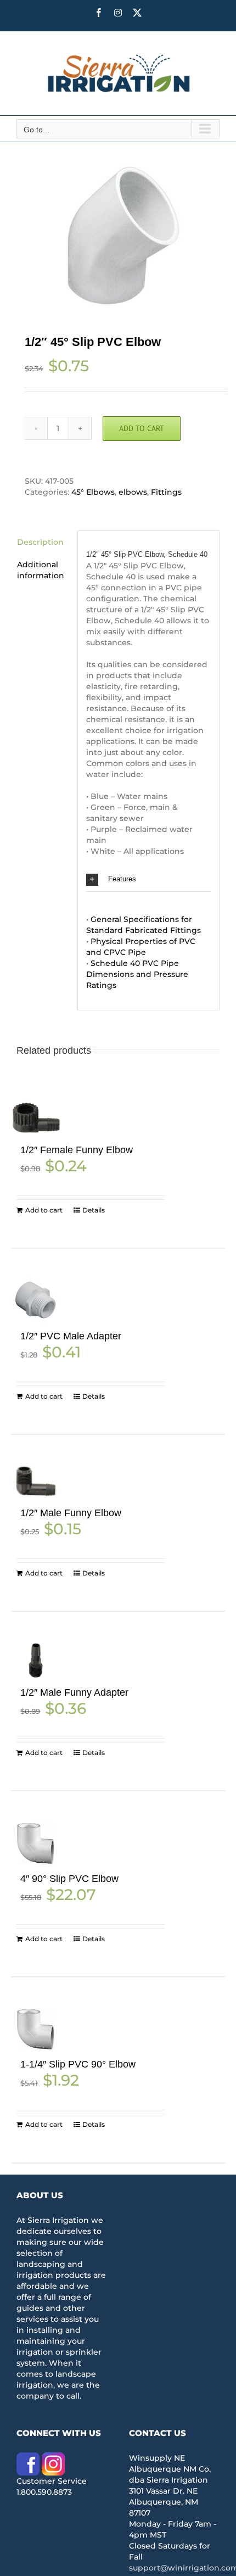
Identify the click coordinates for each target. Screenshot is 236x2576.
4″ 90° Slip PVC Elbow (69, 1879)
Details (94, 1210)
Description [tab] (40, 542)
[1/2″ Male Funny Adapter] (36, 1660)
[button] (148, 879)
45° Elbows (93, 492)
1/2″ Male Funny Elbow (71, 1513)
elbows (133, 492)
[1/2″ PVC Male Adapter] (36, 1301)
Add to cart (142, 428)
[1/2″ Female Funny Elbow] (36, 1118)
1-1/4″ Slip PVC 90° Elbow (78, 2064)
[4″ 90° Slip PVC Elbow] (36, 1843)
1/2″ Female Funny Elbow (77, 1150)
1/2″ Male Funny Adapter (74, 1692)
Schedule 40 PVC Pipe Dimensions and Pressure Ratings (137, 974)
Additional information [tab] (41, 570)
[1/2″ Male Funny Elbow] (36, 1482)
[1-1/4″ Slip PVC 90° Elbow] (36, 2030)
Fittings (166, 492)
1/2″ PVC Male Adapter (71, 1336)
